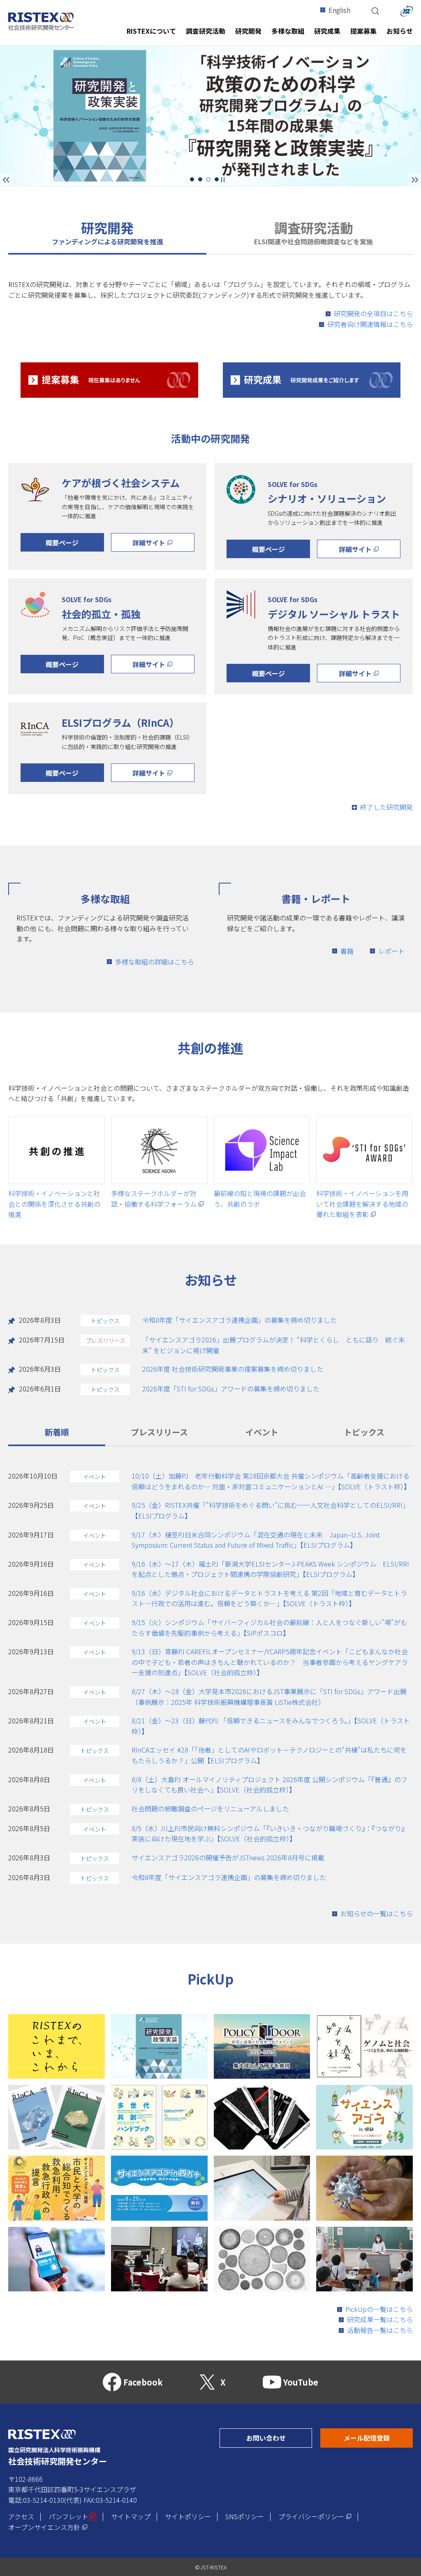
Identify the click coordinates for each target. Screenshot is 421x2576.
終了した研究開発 (386, 807)
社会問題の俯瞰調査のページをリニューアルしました (210, 1809)
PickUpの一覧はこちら (379, 2309)
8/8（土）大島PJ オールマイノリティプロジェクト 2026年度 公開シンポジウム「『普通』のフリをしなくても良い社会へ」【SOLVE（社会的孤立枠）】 (269, 1785)
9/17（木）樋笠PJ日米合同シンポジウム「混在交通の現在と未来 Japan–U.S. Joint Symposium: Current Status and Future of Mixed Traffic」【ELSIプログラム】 (256, 1540)
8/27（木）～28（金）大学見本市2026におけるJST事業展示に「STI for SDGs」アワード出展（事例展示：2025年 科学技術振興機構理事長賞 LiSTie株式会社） (269, 1697)
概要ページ (62, 543)
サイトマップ (131, 2516)
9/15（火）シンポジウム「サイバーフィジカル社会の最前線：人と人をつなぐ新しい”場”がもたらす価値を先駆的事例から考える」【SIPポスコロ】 (269, 1628)
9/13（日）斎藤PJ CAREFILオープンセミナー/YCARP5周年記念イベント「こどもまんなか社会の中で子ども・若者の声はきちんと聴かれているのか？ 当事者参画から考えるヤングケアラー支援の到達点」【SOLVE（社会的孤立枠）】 (270, 1662)
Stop (223, 180)
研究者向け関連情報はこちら (370, 324)
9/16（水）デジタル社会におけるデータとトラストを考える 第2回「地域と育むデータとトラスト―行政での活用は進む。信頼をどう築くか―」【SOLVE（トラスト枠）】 (269, 1598)
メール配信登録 (378, 2438)
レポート (391, 951)
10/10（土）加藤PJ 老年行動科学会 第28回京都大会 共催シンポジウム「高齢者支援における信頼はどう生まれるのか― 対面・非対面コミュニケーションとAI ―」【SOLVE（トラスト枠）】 (271, 1481)
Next (409, 179)
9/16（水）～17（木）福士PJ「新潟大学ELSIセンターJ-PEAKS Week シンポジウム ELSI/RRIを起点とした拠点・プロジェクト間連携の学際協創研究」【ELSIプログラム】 (270, 1569)
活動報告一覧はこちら (380, 2330)
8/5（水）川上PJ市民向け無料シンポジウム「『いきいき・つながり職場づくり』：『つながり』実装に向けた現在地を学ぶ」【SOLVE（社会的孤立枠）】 (270, 1834)
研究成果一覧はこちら (380, 2319)
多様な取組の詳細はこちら (155, 962)
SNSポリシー (245, 2516)
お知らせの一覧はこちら (377, 1913)
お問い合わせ (279, 2438)
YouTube (301, 2382)
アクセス (21, 2516)
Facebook (143, 2382)
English (339, 10)
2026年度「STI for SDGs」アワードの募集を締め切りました (231, 1389)
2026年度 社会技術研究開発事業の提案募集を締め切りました (233, 1369)
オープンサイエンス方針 (48, 2527)
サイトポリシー (188, 2516)
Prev (6, 180)
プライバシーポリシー (315, 2516)
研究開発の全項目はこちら (373, 313)
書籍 (347, 951)
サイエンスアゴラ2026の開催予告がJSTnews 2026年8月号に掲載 (228, 1857)
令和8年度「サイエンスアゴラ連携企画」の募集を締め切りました (239, 1320)
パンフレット (73, 2516)
